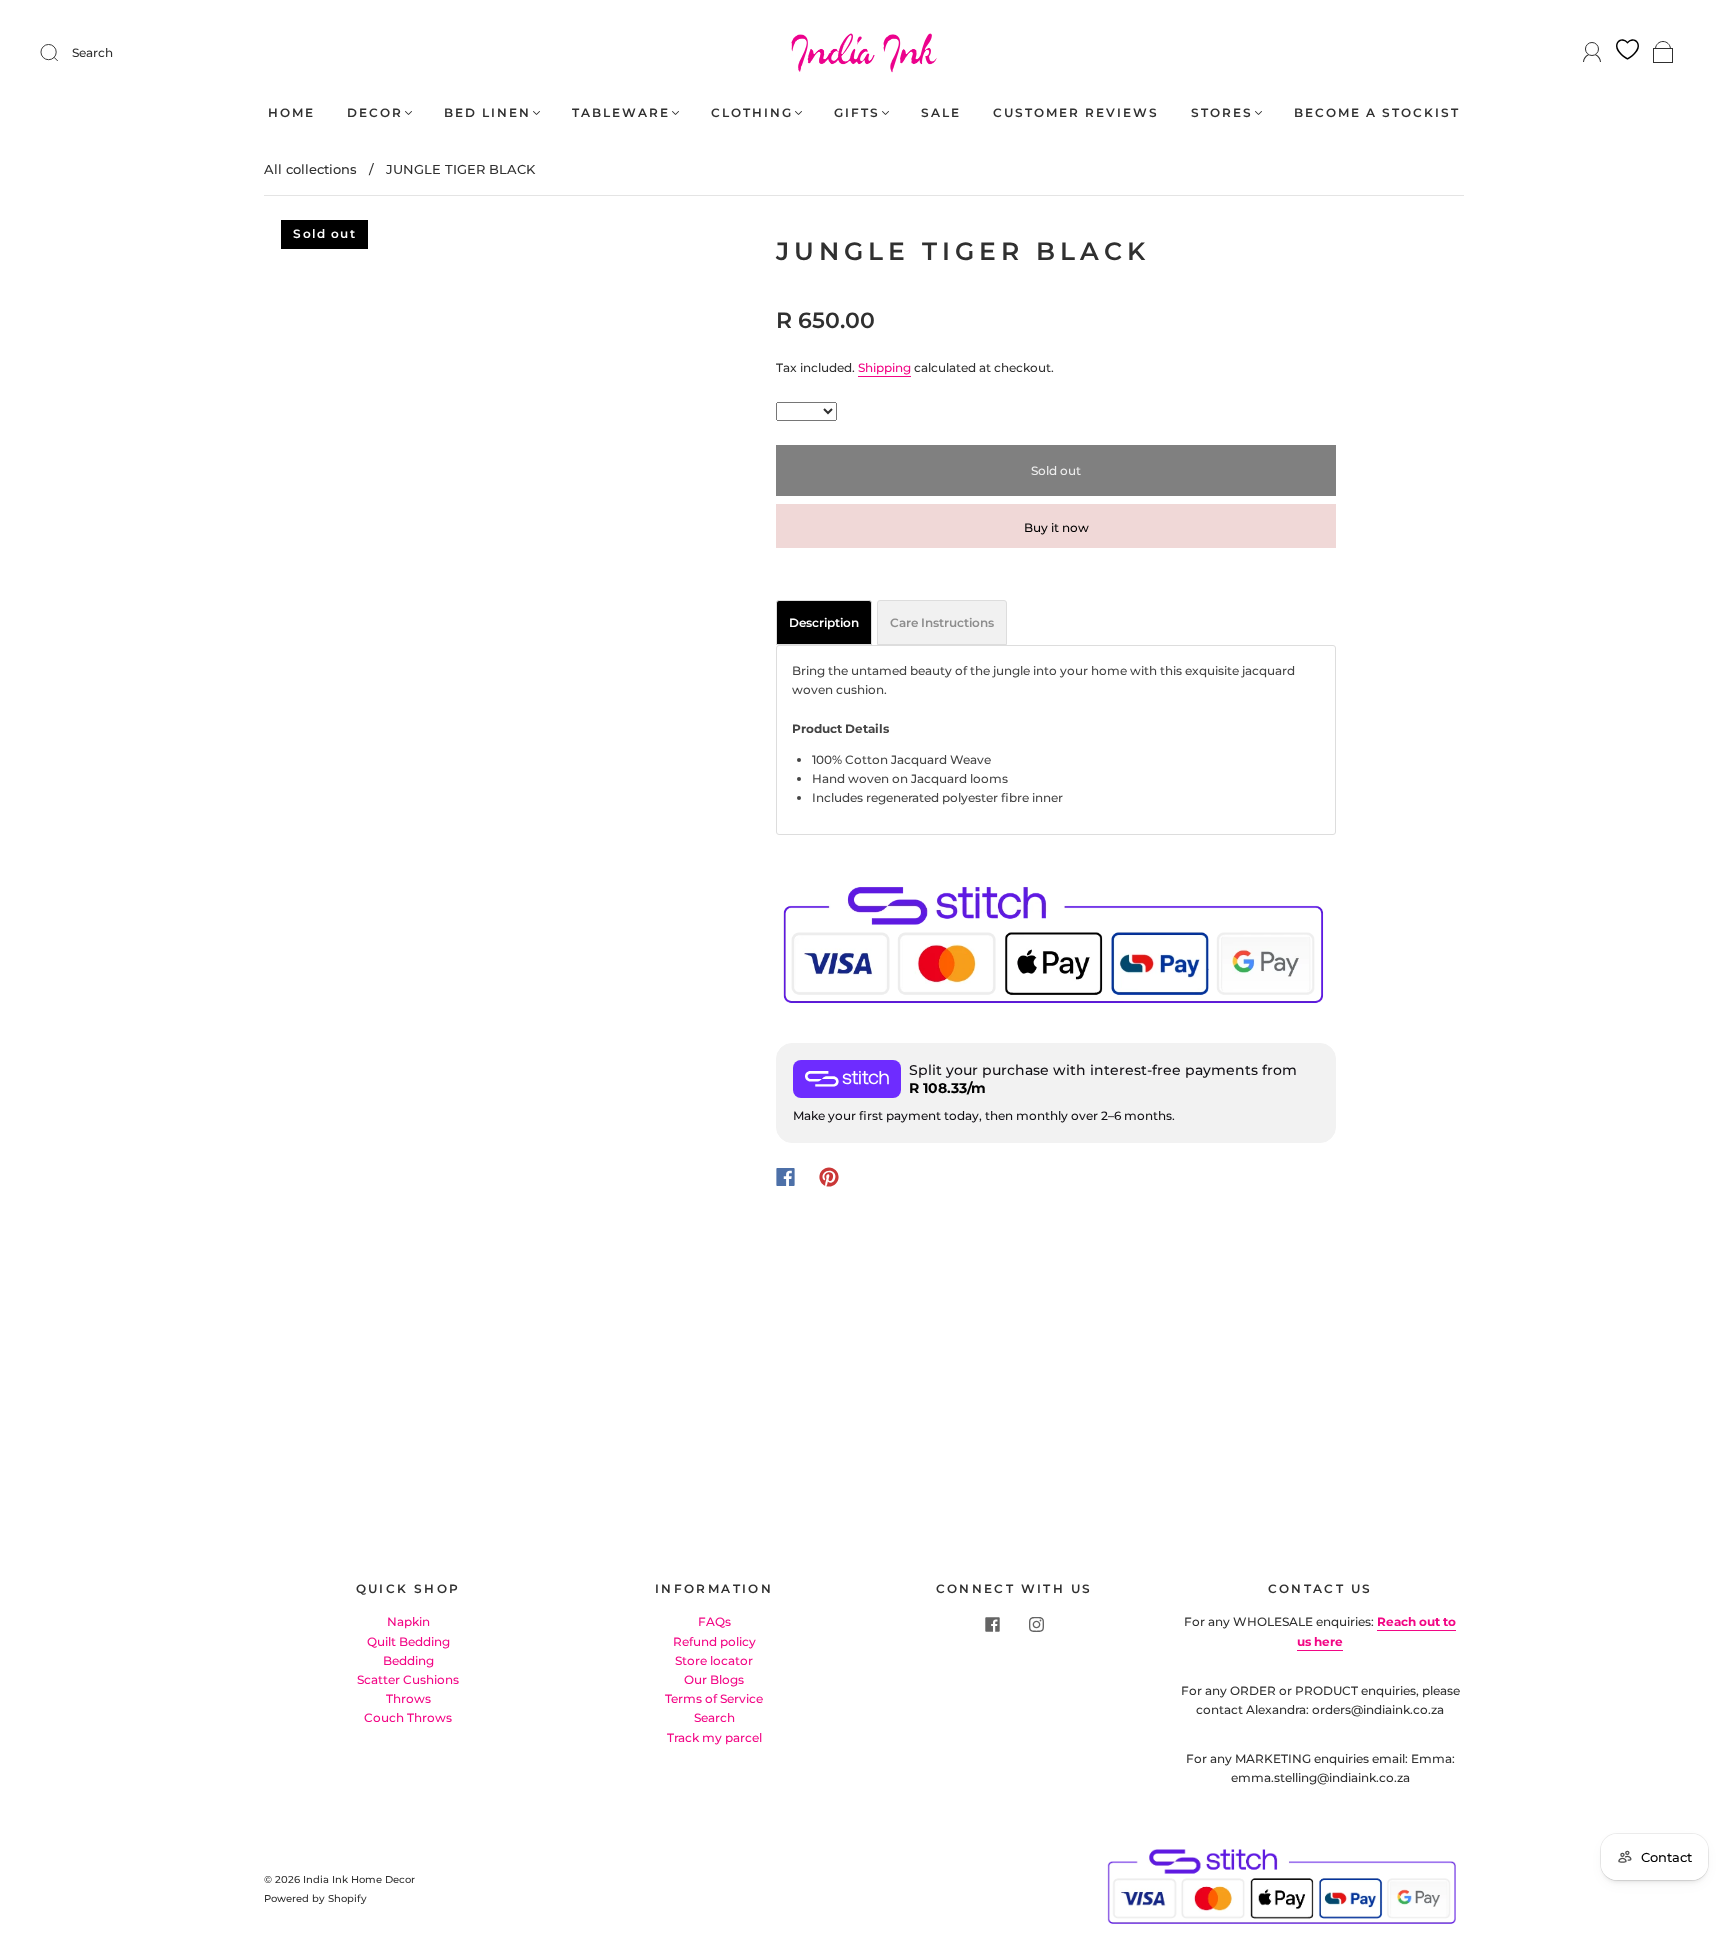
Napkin (408, 1621)
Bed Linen (487, 112)
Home (291, 112)
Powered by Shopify (315, 1898)
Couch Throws (408, 1717)
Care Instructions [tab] (942, 622)
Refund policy (714, 1641)
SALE (941, 112)
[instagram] (1036, 1624)
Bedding (408, 1660)
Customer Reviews (1076, 112)
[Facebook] (785, 1177)
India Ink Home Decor (359, 1879)
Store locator (714, 1660)
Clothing (752, 112)
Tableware (621, 112)
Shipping (884, 367)
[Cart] (1663, 53)
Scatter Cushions (408, 1679)
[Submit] (62, 53)
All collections (310, 169)
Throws (408, 1698)
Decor (375, 112)
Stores (1222, 112)
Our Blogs (714, 1679)
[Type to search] (806, 411)
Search (92, 52)
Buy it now (1056, 527)
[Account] (1592, 52)
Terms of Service (714, 1698)
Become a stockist (1377, 112)
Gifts (857, 112)
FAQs (714, 1621)
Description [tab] (824, 622)
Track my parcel (714, 1737)
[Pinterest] (829, 1177)
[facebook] (992, 1624)
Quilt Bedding (408, 1641)
